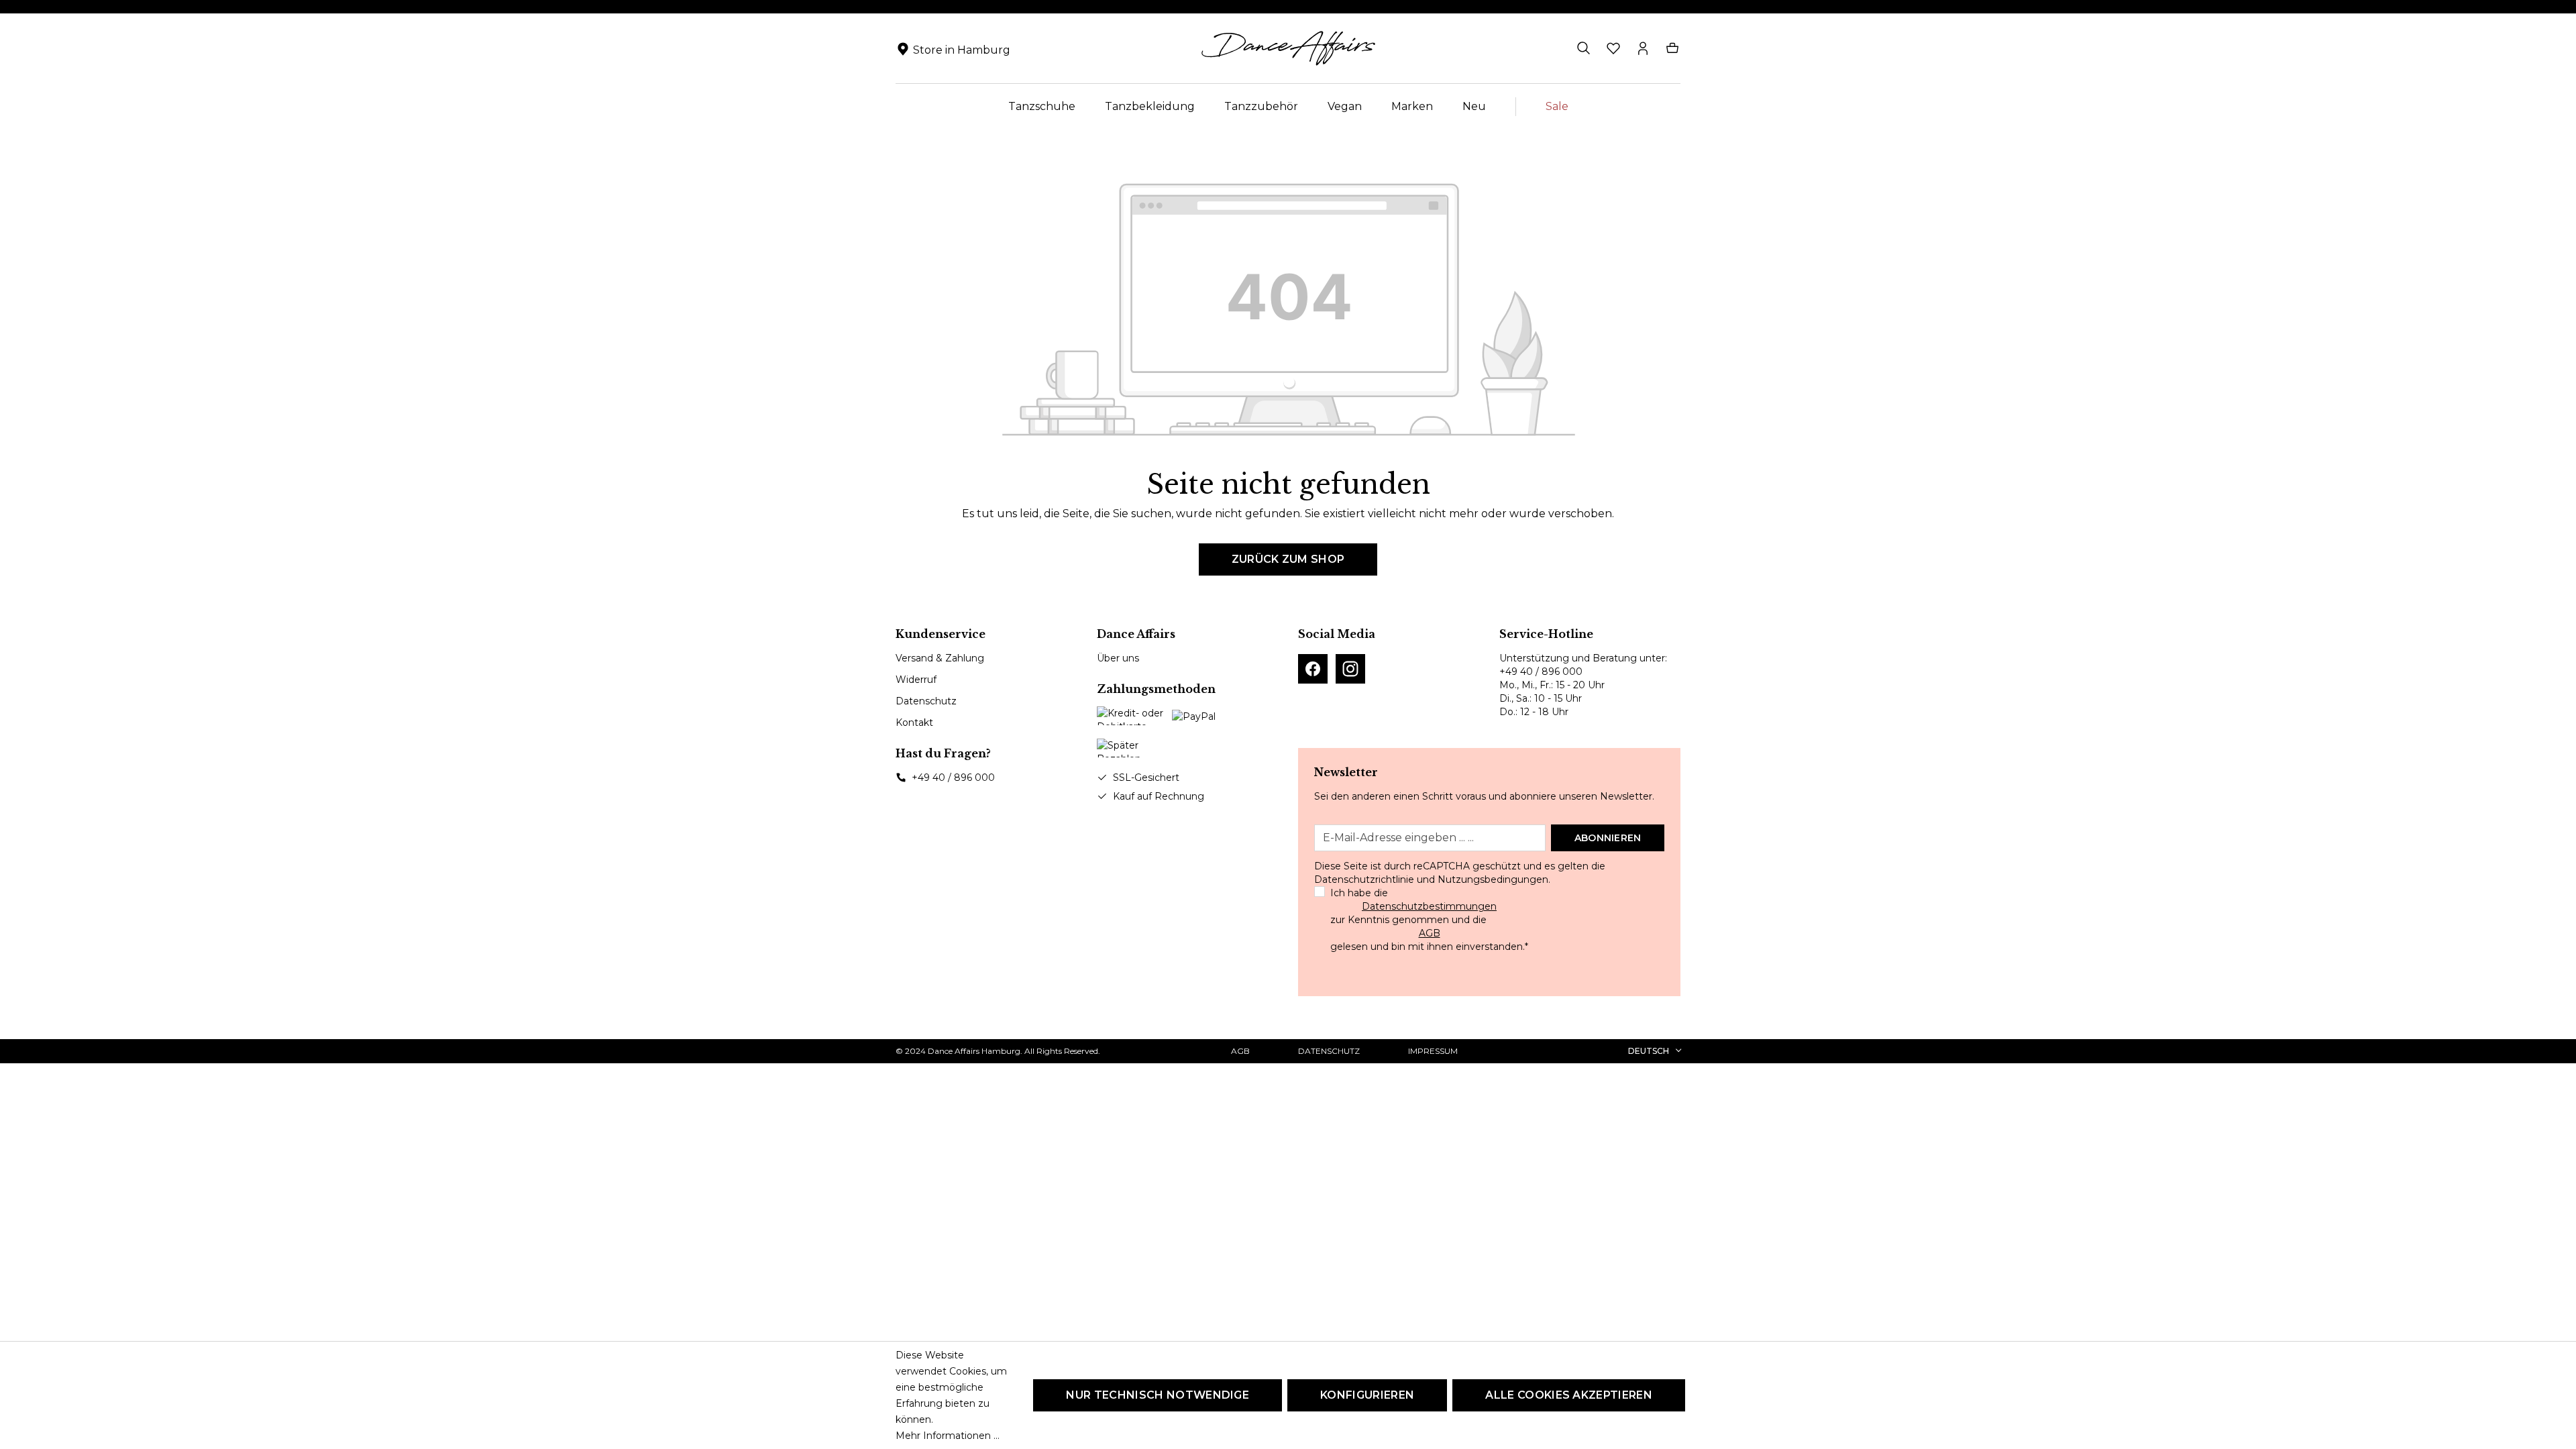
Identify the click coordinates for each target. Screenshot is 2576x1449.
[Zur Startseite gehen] (1288, 48)
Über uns (1118, 658)
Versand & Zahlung (940, 658)
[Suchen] (1584, 48)
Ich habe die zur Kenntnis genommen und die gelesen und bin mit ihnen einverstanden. (1429, 920)
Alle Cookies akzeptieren (1569, 1395)
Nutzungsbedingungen (1493, 879)
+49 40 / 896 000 (953, 777)
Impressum (1433, 1051)
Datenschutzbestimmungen (1429, 906)
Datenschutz (926, 701)
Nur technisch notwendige (1158, 1395)
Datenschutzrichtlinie (1364, 879)
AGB (1430, 933)
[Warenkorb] (1672, 48)
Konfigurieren (1367, 1395)
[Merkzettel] (1613, 48)
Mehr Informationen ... (948, 1436)
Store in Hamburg (962, 50)
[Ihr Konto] (1643, 48)
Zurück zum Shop (1288, 559)
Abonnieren (1608, 838)
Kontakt (914, 722)
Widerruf (916, 680)
